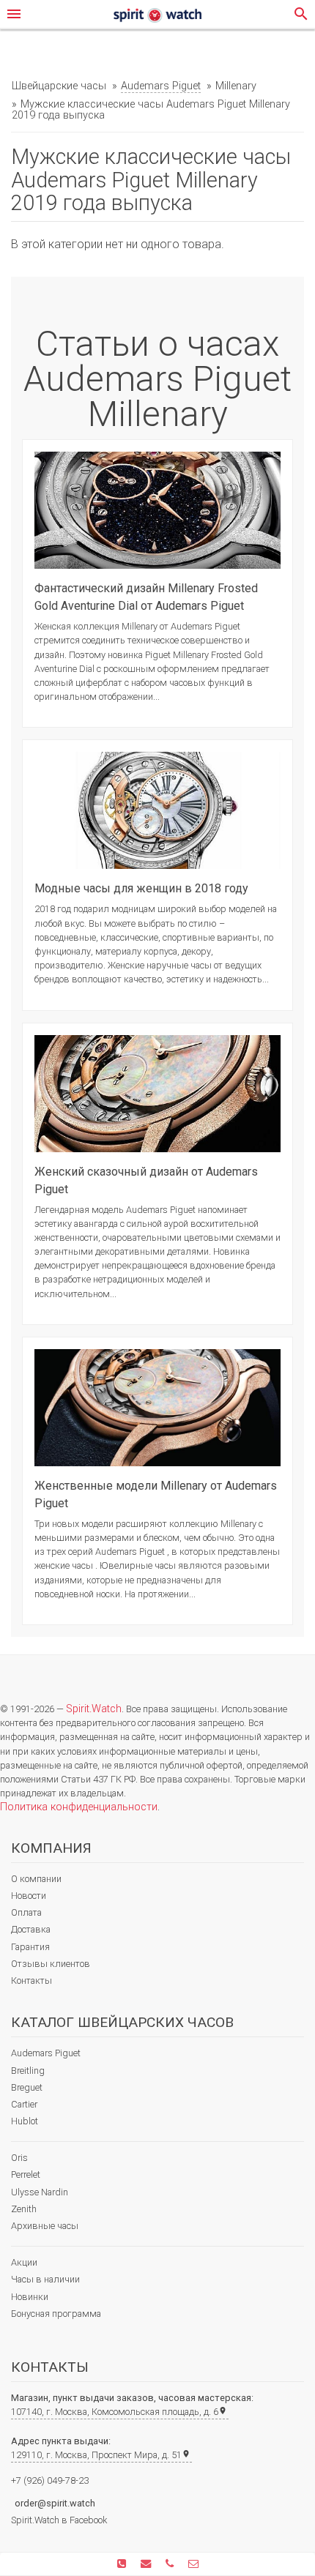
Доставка (31, 1929)
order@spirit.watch (55, 2503)
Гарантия (30, 1947)
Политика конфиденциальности (79, 1807)
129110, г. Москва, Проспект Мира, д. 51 (101, 2455)
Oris (19, 2158)
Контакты (31, 1980)
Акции (24, 2262)
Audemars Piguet (46, 2053)
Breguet (27, 2087)
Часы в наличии (45, 2279)
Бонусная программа (56, 2314)
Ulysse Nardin (40, 2192)
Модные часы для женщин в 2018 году (141, 888)
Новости (29, 1896)
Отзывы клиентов (51, 1964)
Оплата (26, 1912)
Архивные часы (45, 2226)
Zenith (24, 2209)
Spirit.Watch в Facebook (59, 2520)
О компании (36, 1879)
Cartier (24, 2104)
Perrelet (26, 2174)
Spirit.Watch (94, 1709)
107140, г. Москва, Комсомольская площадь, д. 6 (119, 2412)
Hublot (25, 2121)
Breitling (28, 2071)
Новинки (30, 2297)
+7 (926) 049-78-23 (50, 2480)
